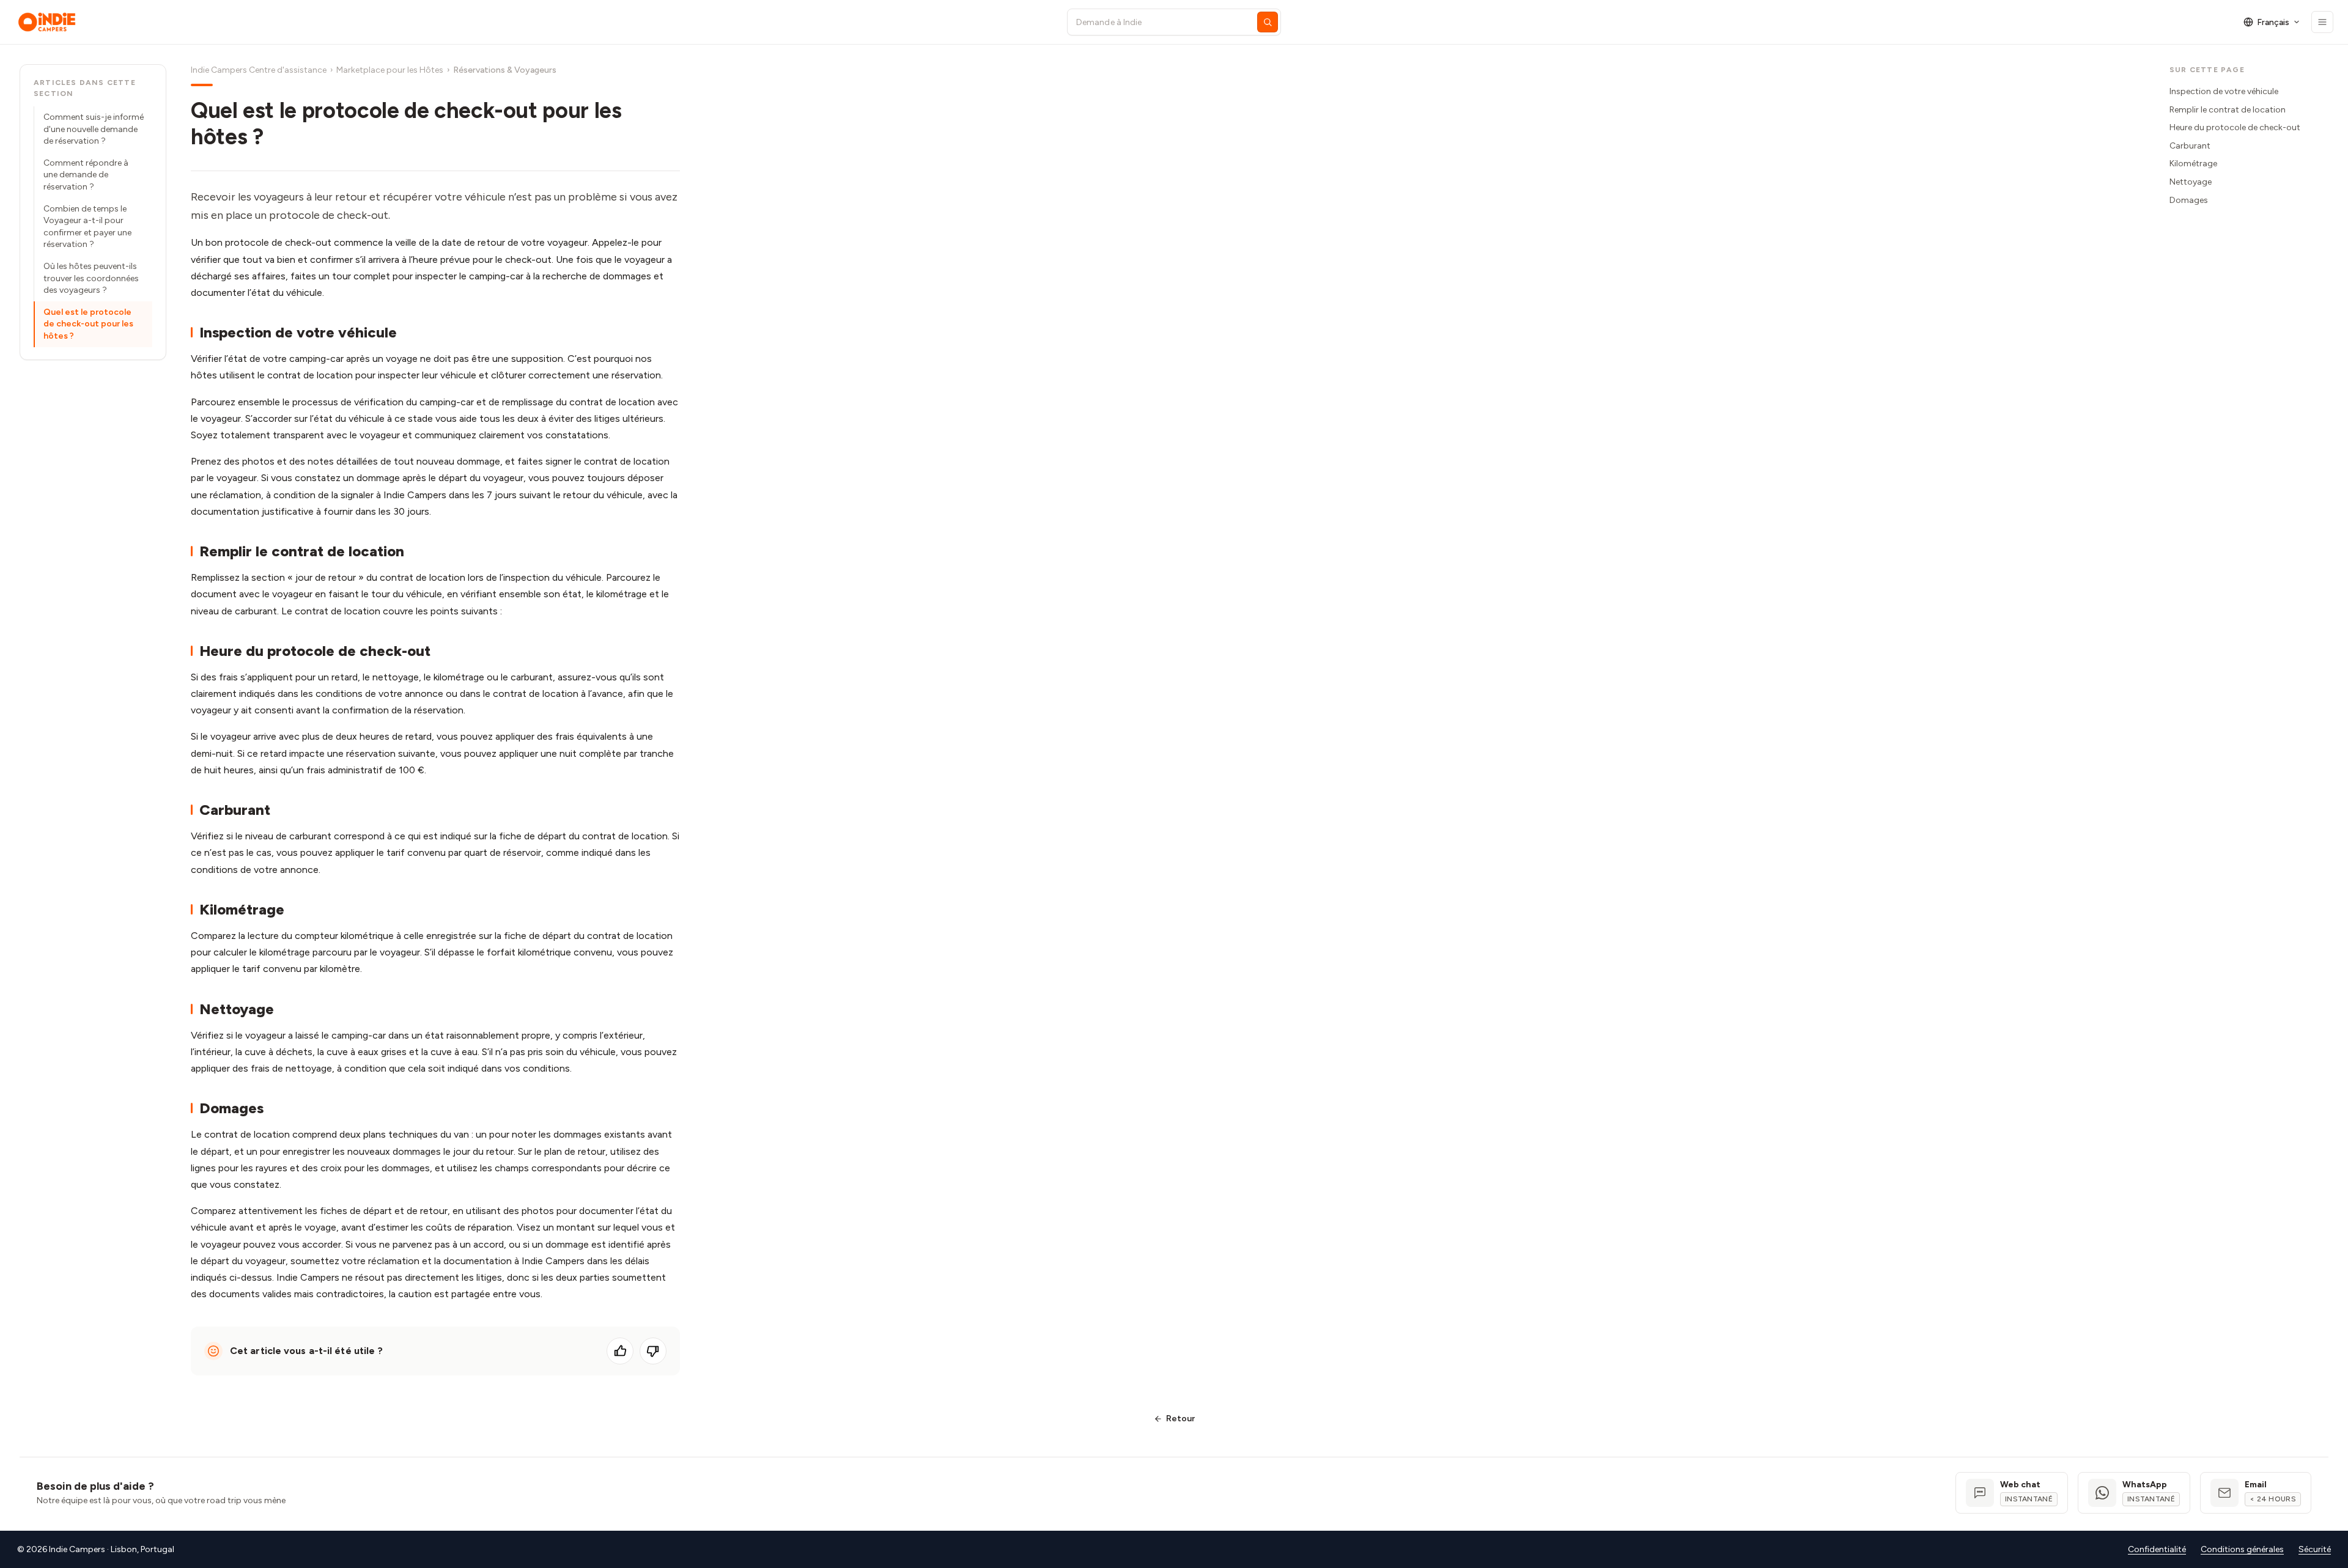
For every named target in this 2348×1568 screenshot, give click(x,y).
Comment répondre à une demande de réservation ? (86, 175)
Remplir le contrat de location (2228, 110)
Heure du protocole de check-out (2235, 127)
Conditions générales (2242, 1549)
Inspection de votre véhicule (2224, 91)
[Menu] (2322, 22)
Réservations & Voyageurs (505, 70)
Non (653, 1351)
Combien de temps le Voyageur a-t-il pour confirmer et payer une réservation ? (87, 227)
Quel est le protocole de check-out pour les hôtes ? (88, 324)
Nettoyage (2191, 182)
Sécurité (2315, 1549)
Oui (620, 1351)
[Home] (531, 22)
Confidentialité (2157, 1549)
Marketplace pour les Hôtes (390, 70)
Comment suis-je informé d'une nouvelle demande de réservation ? (94, 129)
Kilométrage (2193, 164)
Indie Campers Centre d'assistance (259, 70)
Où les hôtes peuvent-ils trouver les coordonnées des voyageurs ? (91, 278)
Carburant (2190, 146)
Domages (2189, 200)
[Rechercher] (1268, 22)
